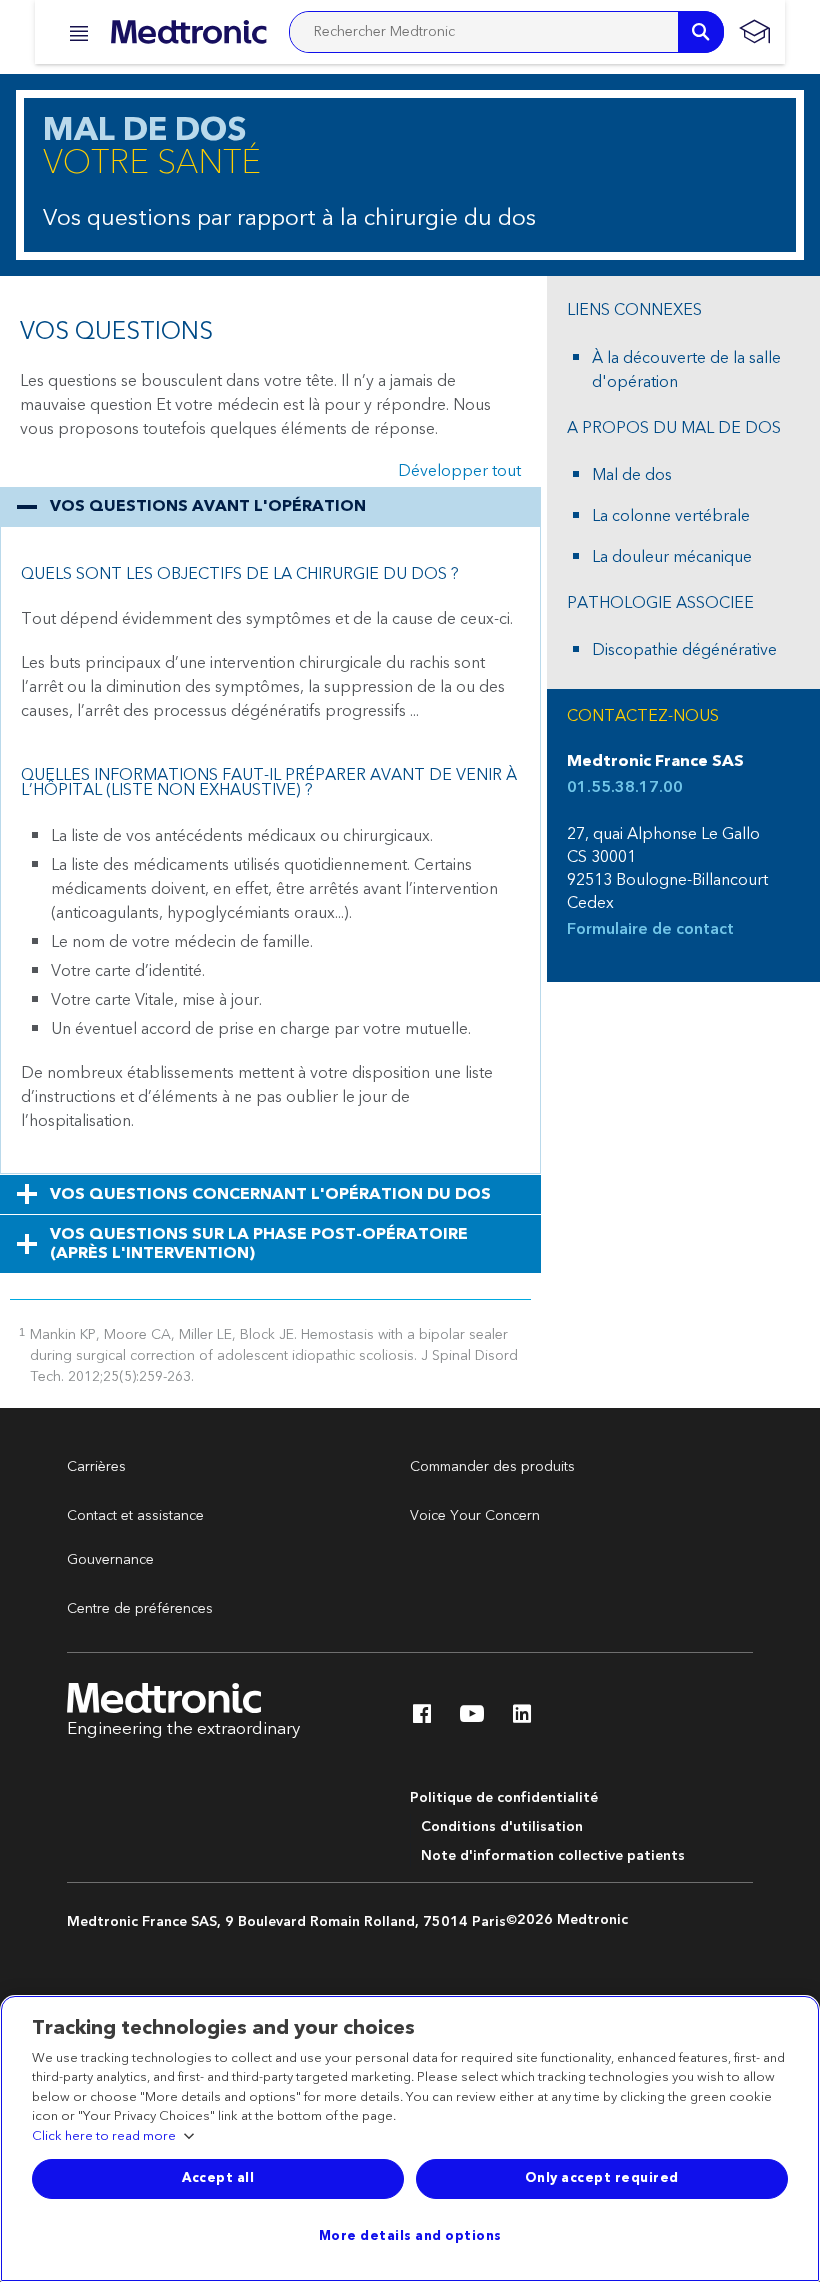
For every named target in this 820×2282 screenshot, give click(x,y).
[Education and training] (754, 32)
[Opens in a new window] (422, 1719)
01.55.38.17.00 (625, 787)
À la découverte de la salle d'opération (686, 370)
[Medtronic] (188, 32)
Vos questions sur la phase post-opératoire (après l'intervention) (259, 1243)
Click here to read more (104, 2137)
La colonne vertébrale (671, 516)
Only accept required (602, 2178)
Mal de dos (632, 475)
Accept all (218, 2178)
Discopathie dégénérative (684, 650)
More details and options (410, 2236)
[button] (73, 34)
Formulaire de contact (650, 929)
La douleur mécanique (672, 557)
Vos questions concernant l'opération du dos (270, 1194)
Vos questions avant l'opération (208, 506)
